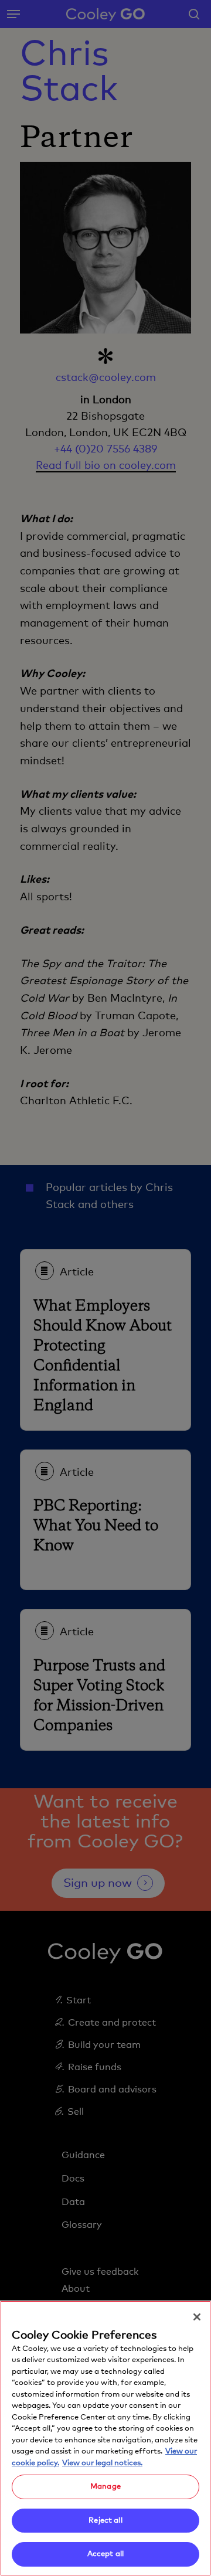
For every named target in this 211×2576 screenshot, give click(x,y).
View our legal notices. (102, 2463)
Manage (105, 2487)
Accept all (105, 2554)
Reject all (105, 2521)
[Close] (197, 2317)
